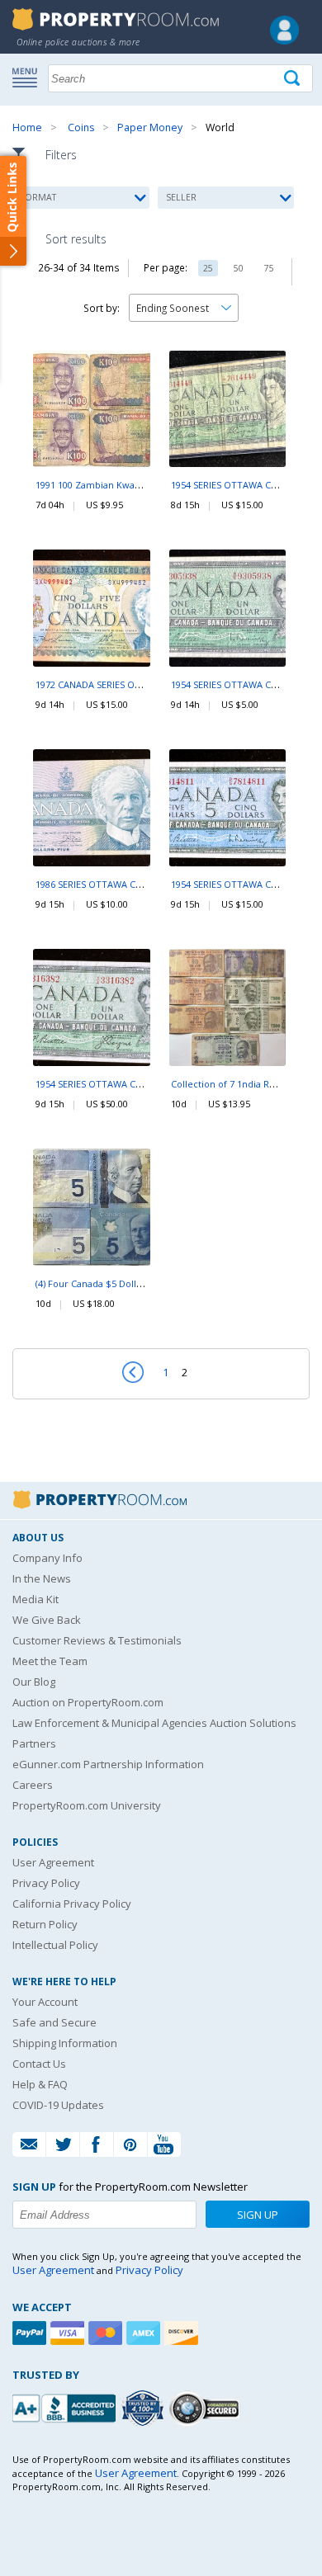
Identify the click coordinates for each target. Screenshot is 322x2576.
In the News (42, 1578)
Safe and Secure (54, 2022)
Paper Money (150, 127)
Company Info (47, 1558)
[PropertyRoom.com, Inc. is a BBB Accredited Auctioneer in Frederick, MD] (66, 2406)
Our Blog (34, 1682)
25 (208, 268)
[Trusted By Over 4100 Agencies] (144, 2409)
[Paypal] (31, 2333)
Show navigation (29, 77)
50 (239, 268)
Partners (34, 1743)
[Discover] (183, 2333)
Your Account (45, 2002)
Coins (81, 127)
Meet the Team (50, 1661)
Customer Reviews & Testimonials (97, 1640)
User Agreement (53, 1862)
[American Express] (145, 2333)
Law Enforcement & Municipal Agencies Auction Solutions (154, 1723)
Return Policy (45, 1924)
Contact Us (39, 2064)
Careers (33, 1785)
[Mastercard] (107, 2333)
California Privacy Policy (72, 1904)
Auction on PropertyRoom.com (88, 1702)
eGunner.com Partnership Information (108, 1764)
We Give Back (47, 1620)
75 (269, 268)
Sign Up (258, 2215)
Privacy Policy (46, 1883)
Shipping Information (65, 2043)
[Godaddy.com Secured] (207, 2408)
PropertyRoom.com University (87, 1805)
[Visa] (69, 2333)
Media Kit (36, 1599)
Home (27, 127)
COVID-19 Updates (58, 2105)
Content (16, 210)
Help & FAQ (40, 2084)
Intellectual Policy (55, 1945)
